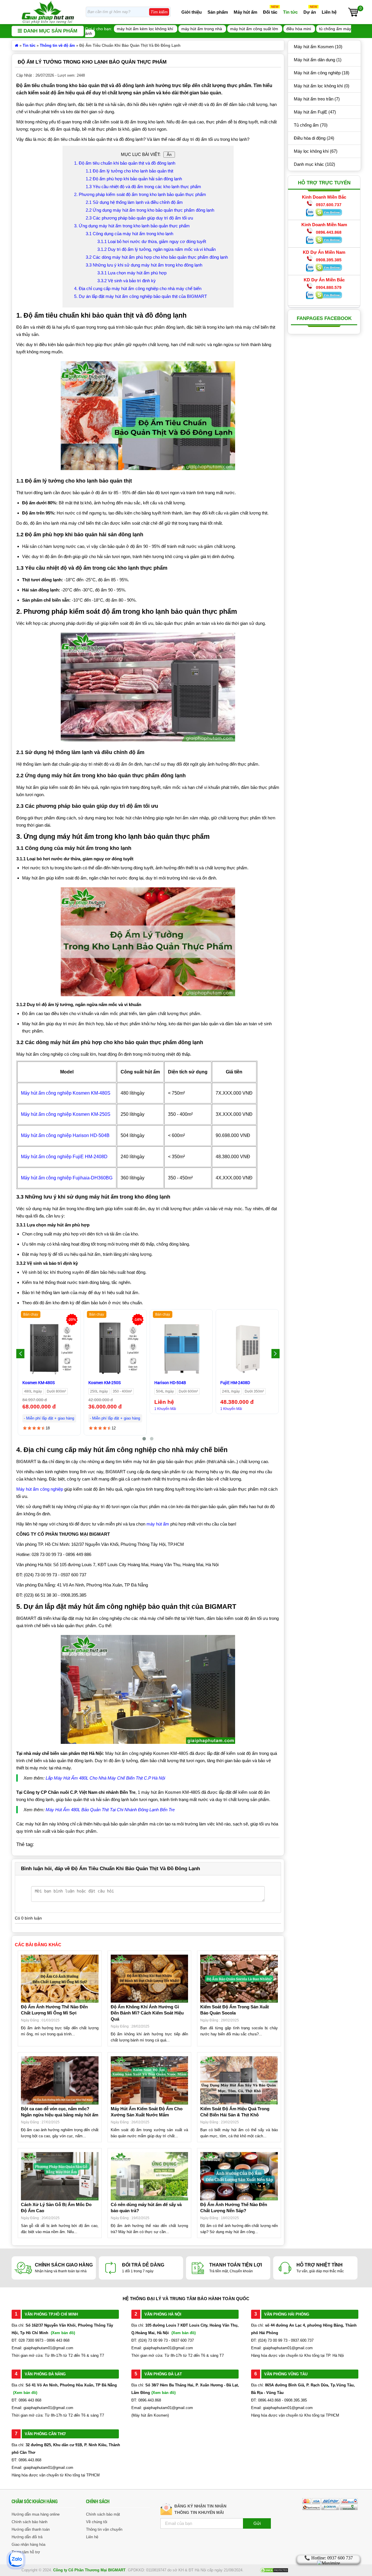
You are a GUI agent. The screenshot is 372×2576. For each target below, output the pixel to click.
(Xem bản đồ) (63, 2333)
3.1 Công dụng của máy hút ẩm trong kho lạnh (129, 234)
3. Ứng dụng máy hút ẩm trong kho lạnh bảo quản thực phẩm (132, 226)
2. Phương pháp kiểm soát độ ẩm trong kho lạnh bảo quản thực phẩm (140, 194)
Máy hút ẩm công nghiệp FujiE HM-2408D (64, 1157)
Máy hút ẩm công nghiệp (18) (322, 73)
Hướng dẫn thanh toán (31, 2529)
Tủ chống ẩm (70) (311, 125)
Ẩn (169, 155)
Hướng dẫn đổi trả (27, 2537)
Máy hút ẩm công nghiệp (40, 1489)
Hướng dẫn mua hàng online (36, 2514)
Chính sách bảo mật (103, 2514)
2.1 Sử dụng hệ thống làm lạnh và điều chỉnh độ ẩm (134, 202)
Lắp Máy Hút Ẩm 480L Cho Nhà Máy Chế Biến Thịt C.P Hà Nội (105, 1778)
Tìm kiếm (159, 12)
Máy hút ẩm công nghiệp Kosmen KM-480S (66, 1093)
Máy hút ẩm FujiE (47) (315, 112)
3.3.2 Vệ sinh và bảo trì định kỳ (127, 281)
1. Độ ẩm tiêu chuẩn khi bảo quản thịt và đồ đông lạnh (125, 163)
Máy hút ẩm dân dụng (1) (318, 60)
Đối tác (270, 12)
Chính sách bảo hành (29, 2522)
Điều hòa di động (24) (314, 138)
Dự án (310, 12)
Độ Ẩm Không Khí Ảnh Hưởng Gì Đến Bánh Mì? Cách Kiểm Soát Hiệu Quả (147, 2013)
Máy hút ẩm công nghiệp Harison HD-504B (65, 1135)
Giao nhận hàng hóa (28, 2544)
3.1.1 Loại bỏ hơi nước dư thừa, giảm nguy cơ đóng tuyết (152, 241)
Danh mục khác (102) (314, 164)
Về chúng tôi (97, 2522)
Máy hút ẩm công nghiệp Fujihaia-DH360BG (67, 1178)
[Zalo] (310, 215)
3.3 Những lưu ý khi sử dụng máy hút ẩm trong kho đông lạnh (144, 265)
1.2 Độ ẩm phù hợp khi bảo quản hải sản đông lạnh (134, 179)
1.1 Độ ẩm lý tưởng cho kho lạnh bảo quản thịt (129, 171)
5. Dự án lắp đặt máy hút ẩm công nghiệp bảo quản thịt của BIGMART (141, 296)
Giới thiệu (192, 12)
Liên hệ (329, 12)
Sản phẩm (218, 12)
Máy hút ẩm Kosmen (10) (318, 47)
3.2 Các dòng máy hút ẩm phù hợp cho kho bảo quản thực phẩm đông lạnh (157, 257)
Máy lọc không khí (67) (316, 151)
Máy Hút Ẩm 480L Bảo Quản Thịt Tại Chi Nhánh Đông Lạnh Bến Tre (110, 1810)
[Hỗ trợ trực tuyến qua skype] (329, 215)
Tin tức (290, 12)
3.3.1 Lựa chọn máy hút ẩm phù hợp (132, 273)
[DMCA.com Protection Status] (274, 2572)
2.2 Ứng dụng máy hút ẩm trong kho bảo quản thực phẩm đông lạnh (150, 210)
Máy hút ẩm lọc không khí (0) (322, 86)
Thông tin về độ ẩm (57, 45)
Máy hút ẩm (245, 12)
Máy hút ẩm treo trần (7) (317, 99)
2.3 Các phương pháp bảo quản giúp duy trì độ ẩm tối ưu (139, 218)
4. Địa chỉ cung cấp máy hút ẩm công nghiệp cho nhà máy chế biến (138, 288)
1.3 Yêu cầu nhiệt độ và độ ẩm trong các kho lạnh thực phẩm (143, 187)
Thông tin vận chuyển (104, 2529)
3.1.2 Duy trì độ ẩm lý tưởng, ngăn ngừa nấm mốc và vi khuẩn (157, 249)
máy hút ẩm (158, 1524)
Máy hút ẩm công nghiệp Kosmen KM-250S (66, 1114)
